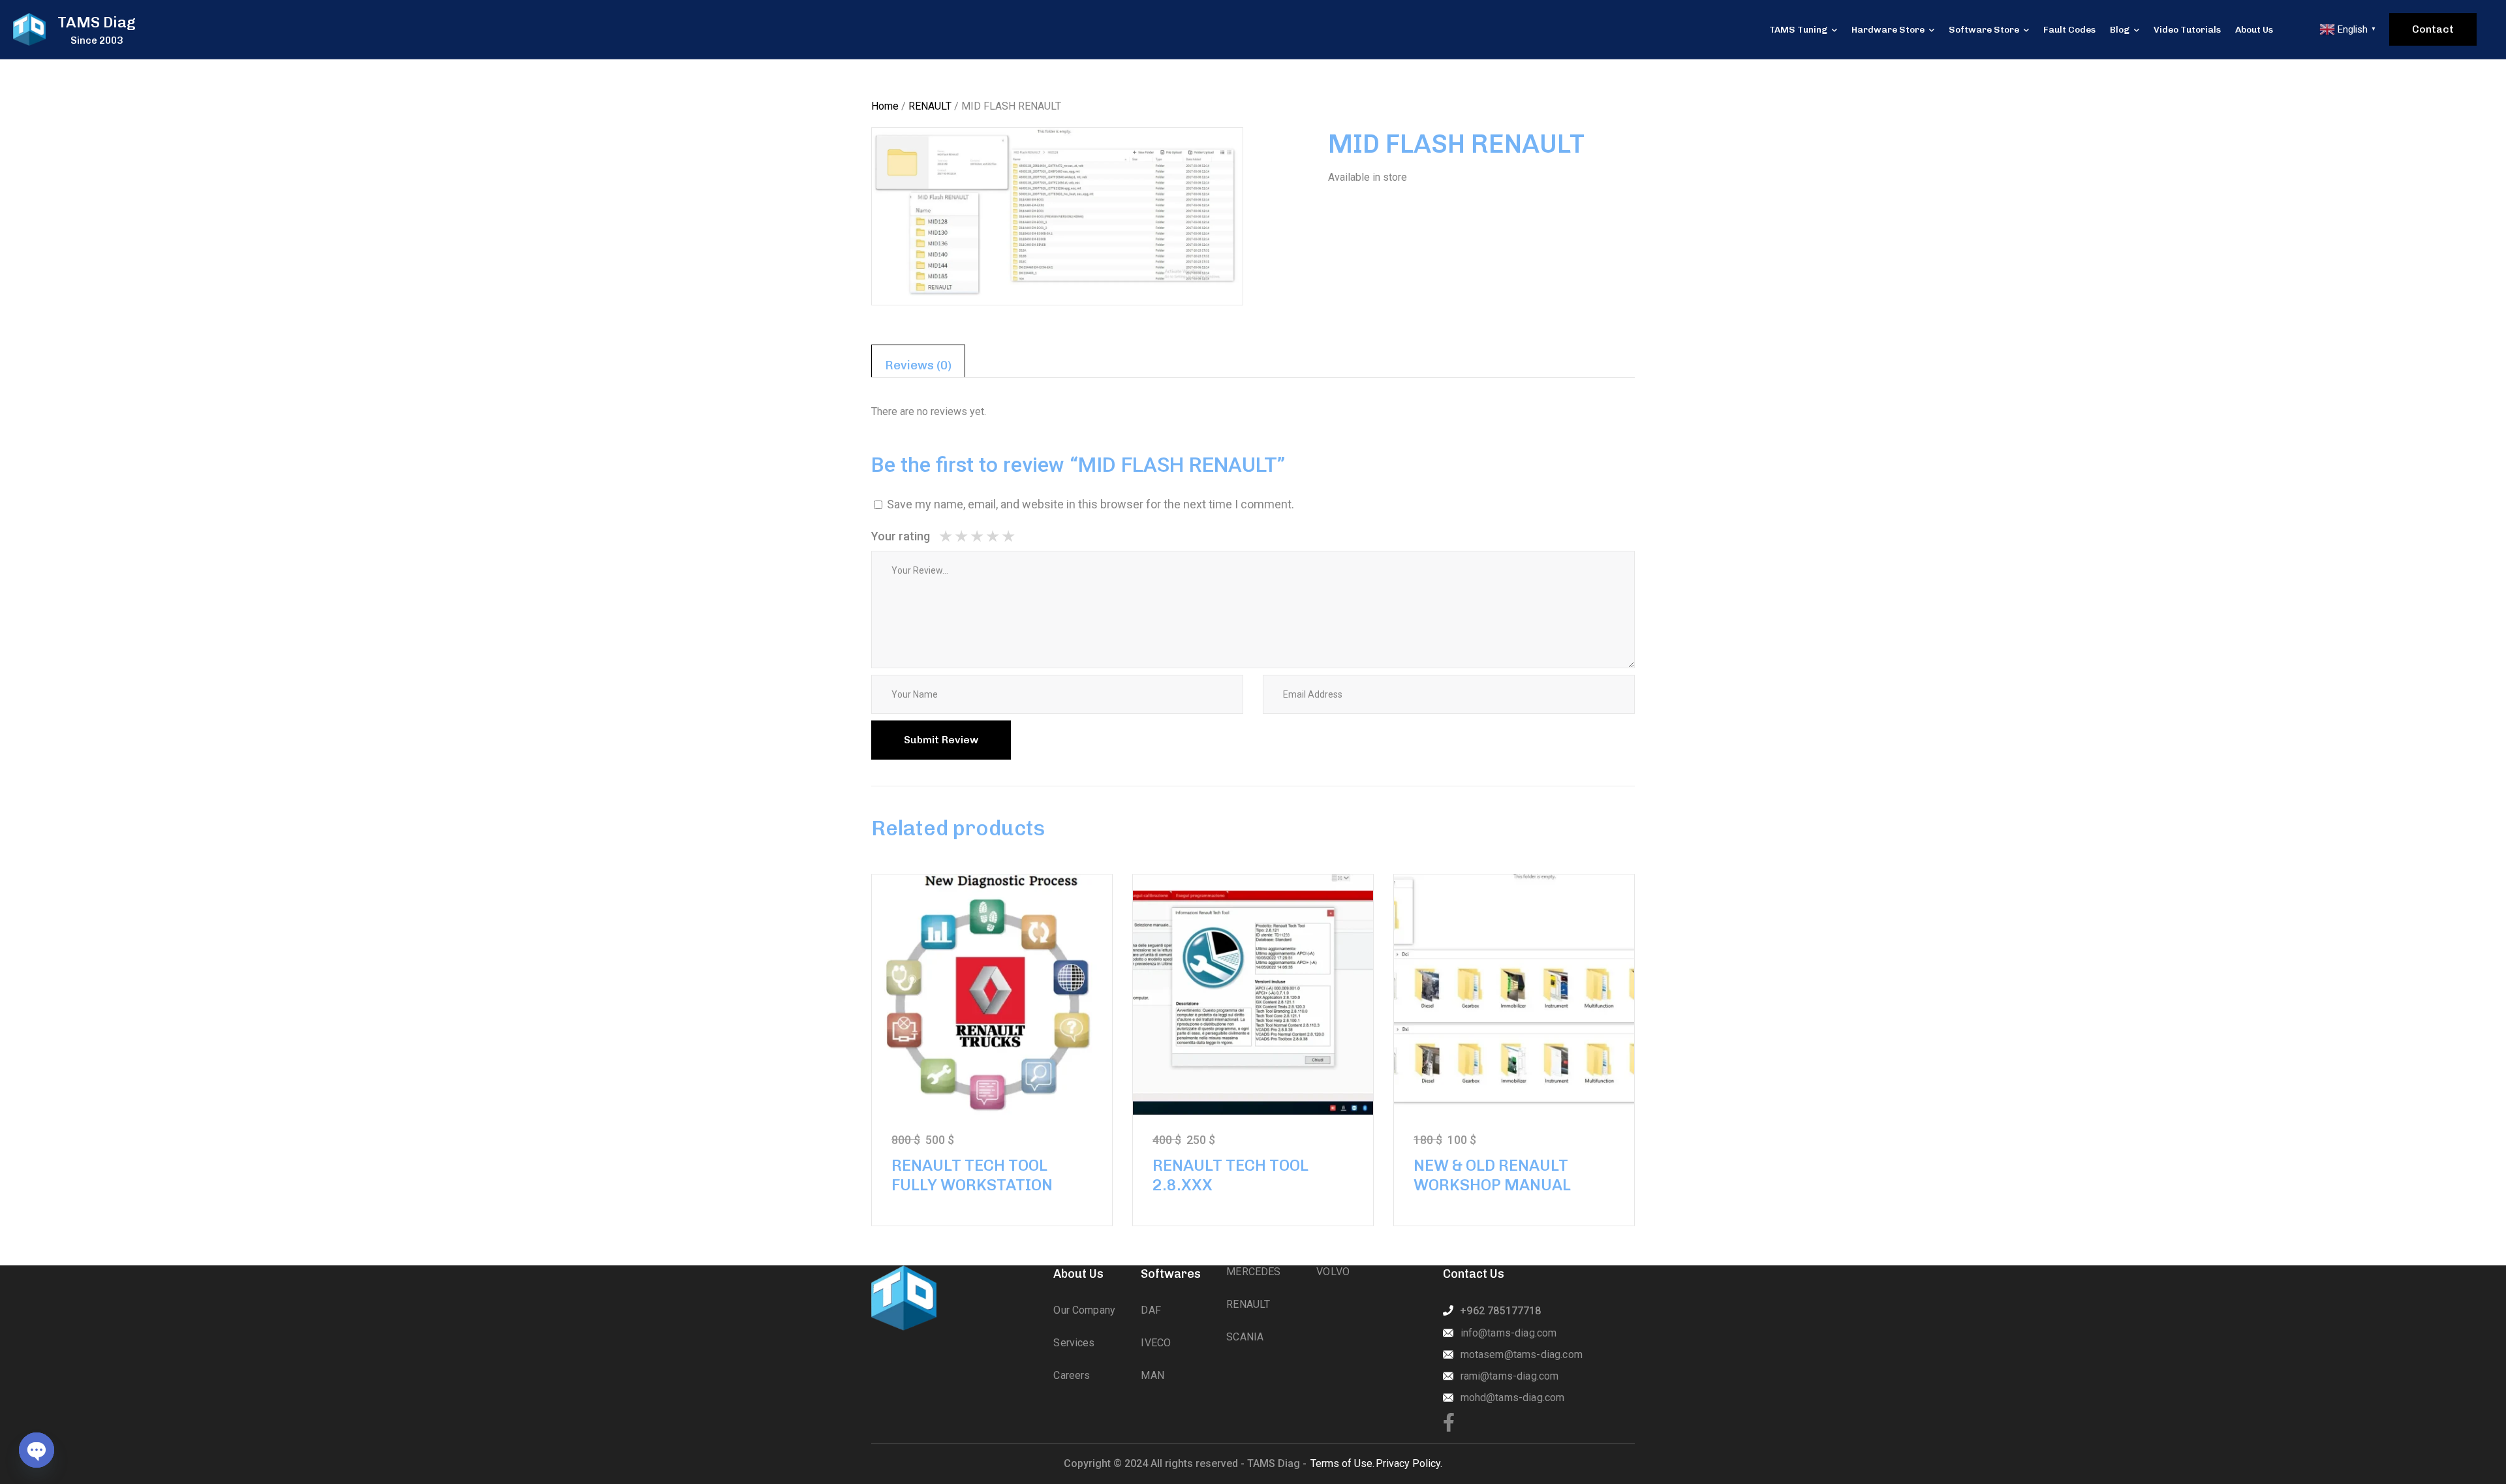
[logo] (29, 29)
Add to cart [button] (992, 994)
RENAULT (930, 106)
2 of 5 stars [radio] (953, 536)
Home (885, 106)
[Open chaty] (37, 1450)
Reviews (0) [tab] (918, 365)
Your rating (901, 536)
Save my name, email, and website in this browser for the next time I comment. (1091, 504)
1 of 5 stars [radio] (946, 536)
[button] (1211, 160)
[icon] (1449, 1423)
